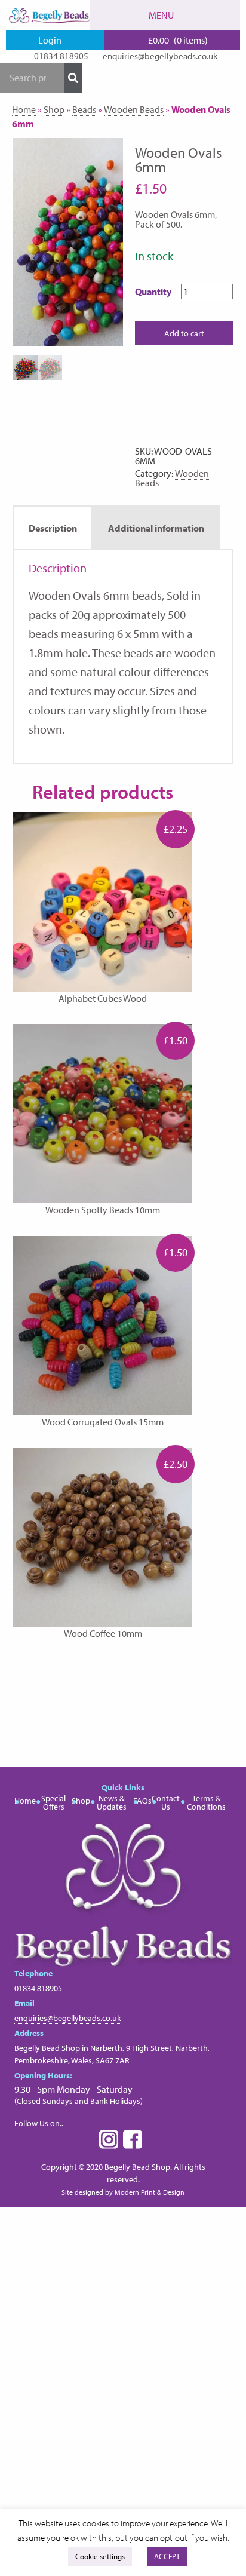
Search (73, 78)
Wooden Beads (134, 109)
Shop (54, 109)
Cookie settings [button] (100, 2556)
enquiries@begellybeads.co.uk (160, 56)
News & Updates (112, 1803)
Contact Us (166, 1803)
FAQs (142, 1801)
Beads (84, 109)
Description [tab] (53, 528)
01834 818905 (61, 56)
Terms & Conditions (206, 1803)
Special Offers (53, 1803)
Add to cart (184, 333)
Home (24, 109)
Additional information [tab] (156, 528)
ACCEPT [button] (167, 2556)
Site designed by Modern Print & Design (123, 2192)
